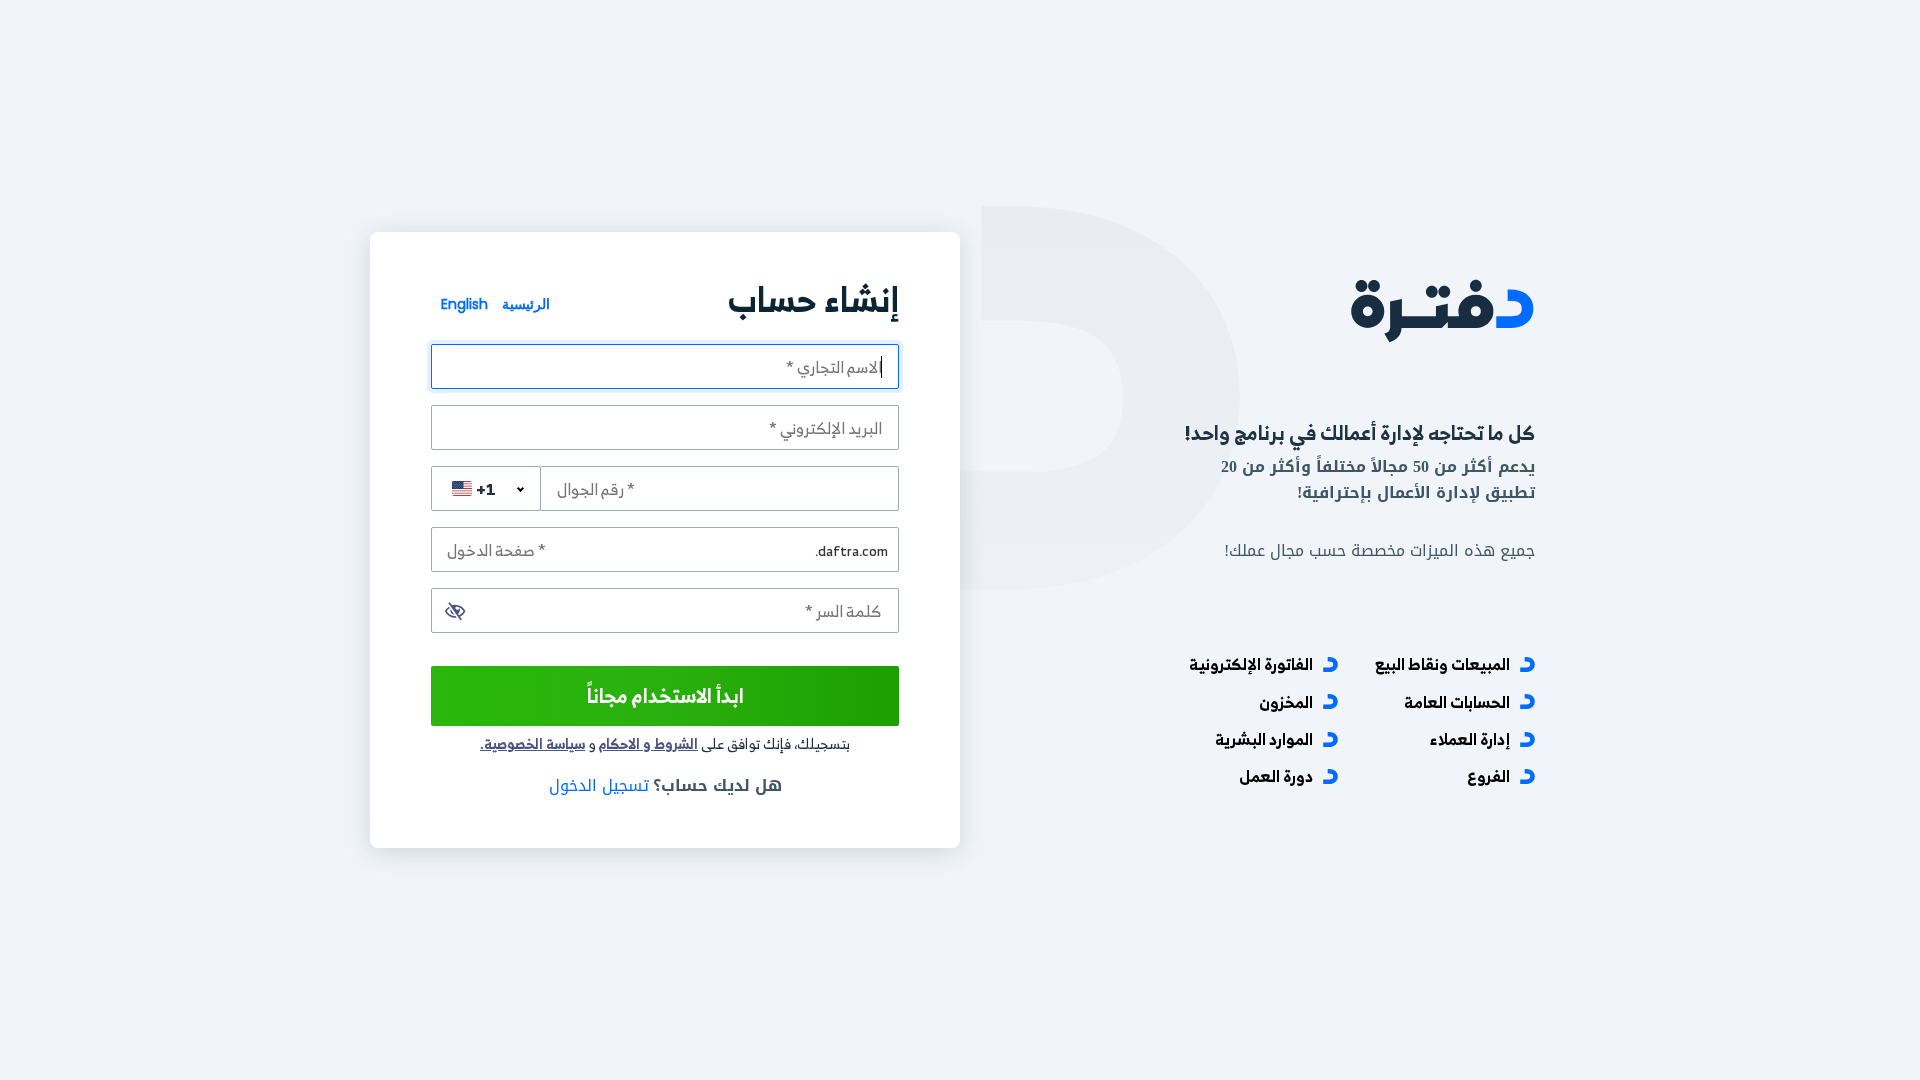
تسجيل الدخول (599, 785)
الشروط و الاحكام (648, 743)
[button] (455, 611)
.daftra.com (851, 549)
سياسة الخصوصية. (532, 743)
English (464, 304)
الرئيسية (524, 304)
